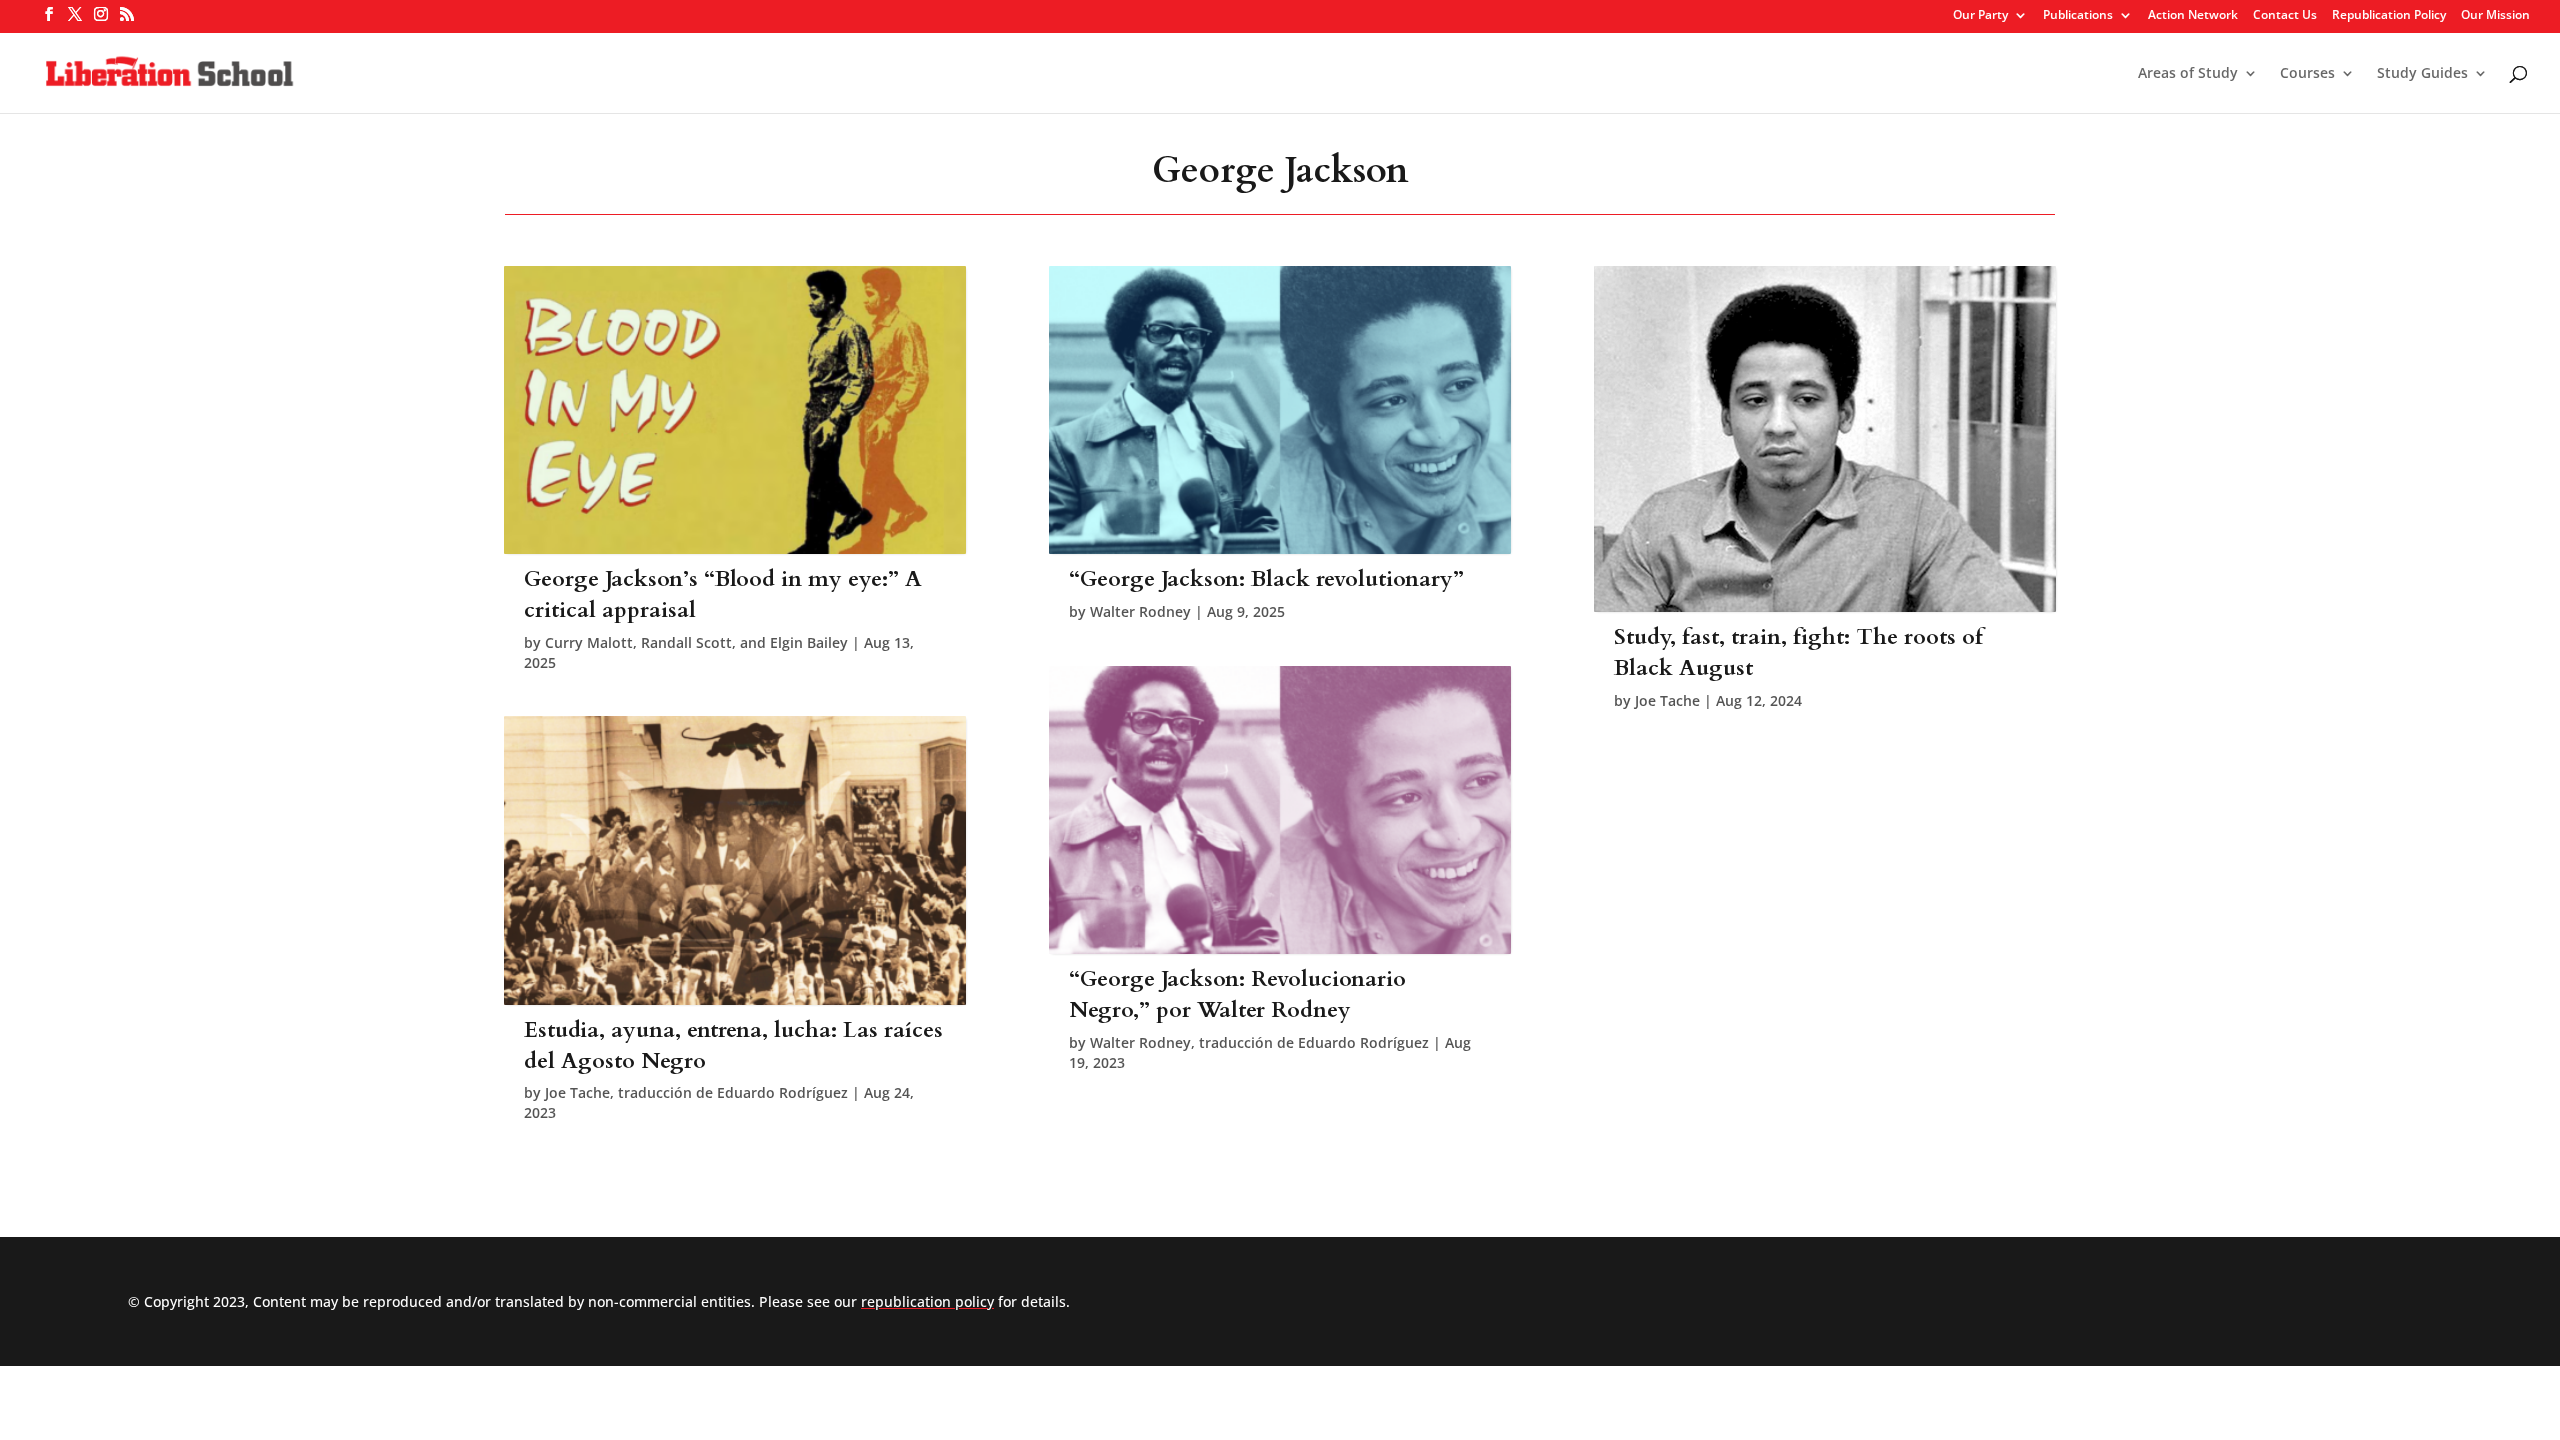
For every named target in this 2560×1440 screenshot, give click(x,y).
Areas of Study (2188, 74)
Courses (2307, 74)
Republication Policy (2389, 16)
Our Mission (2495, 16)
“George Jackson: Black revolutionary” (1266, 579)
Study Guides (2422, 74)
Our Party (1980, 16)
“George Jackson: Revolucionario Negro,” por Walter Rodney (1237, 994)
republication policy (927, 1301)
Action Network (2193, 16)
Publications (2078, 16)
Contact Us (2285, 16)
